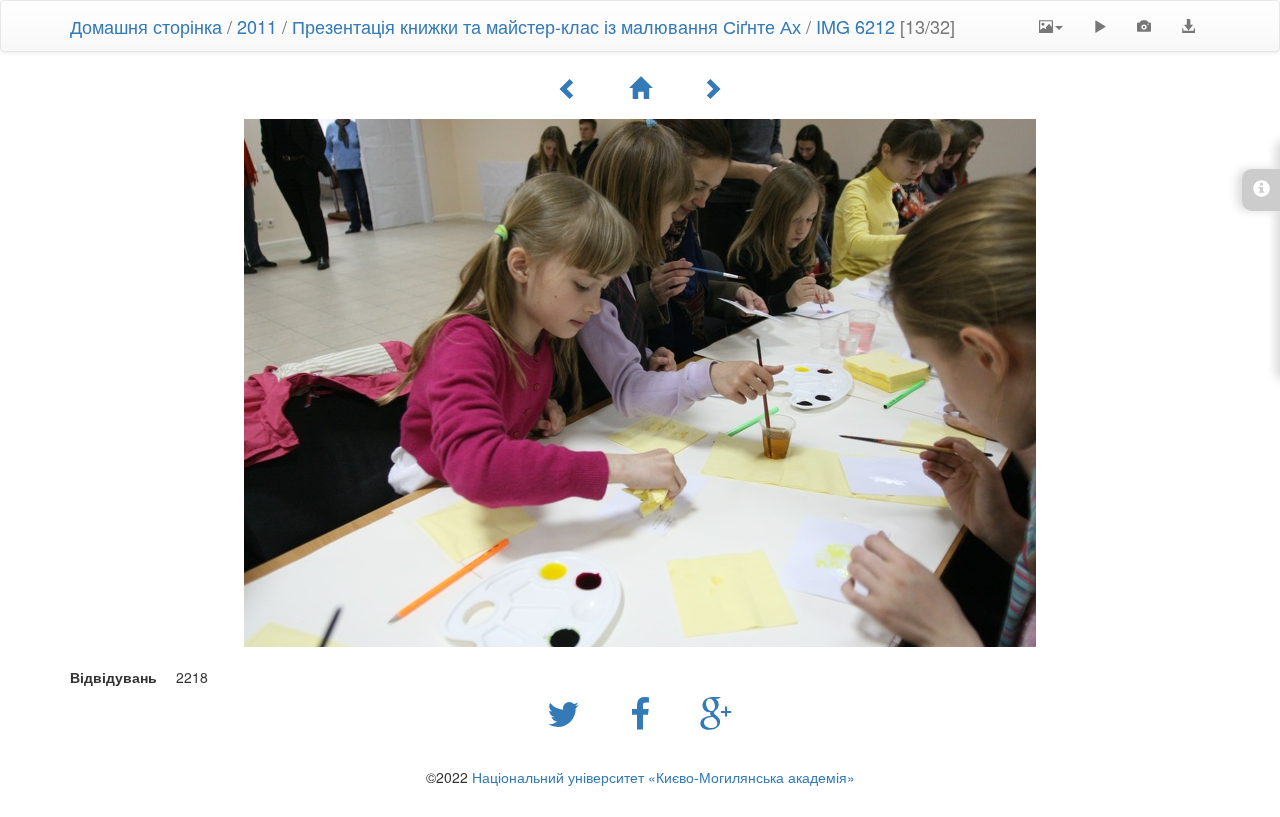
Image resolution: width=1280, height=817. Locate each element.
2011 (257, 26)
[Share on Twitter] (568, 712)
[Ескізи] (640, 88)
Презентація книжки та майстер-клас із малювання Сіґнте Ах (546, 26)
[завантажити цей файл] (1188, 26)
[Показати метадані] (1144, 26)
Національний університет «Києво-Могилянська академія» (663, 777)
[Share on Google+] (716, 712)
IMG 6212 (855, 26)
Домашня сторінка (146, 26)
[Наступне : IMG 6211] (712, 88)
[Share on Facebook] (645, 712)
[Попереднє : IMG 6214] (568, 88)
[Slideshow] (1100, 26)
